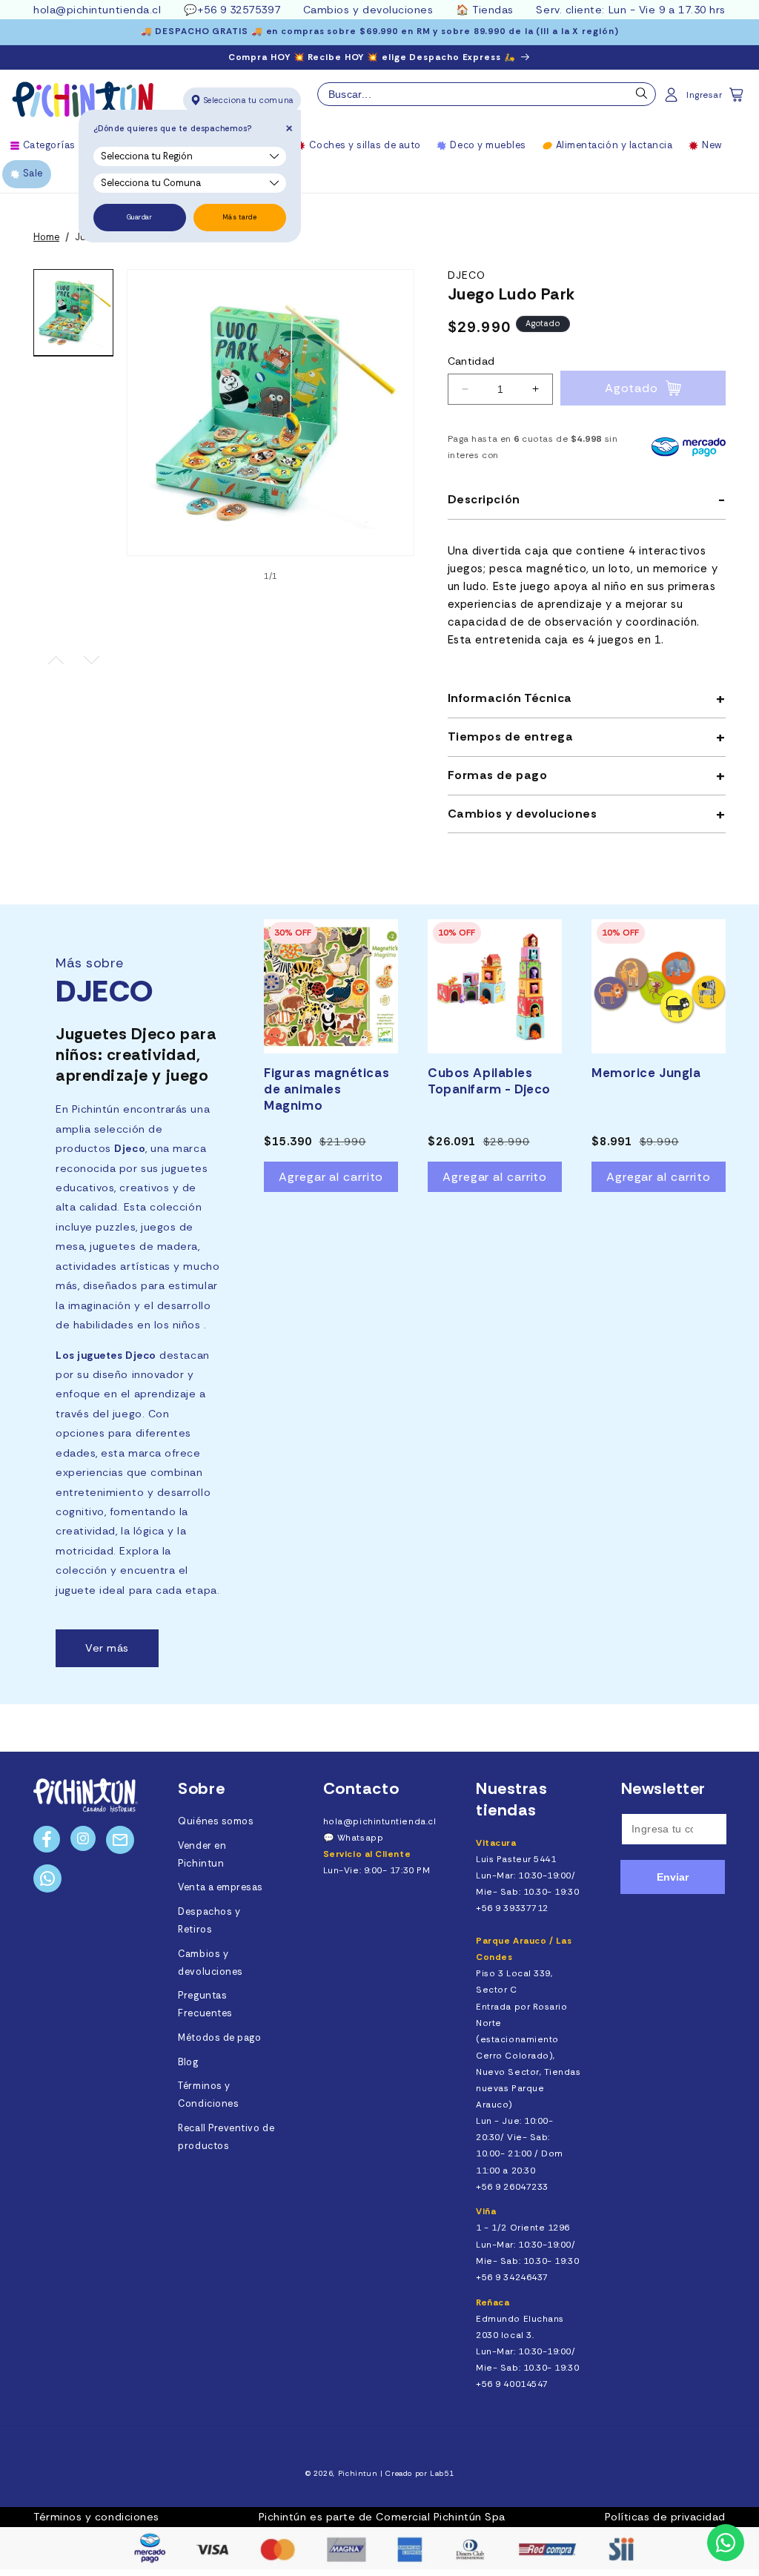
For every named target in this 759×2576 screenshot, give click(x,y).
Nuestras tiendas (511, 1799)
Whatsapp (360, 1838)
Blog (188, 2062)
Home (46, 237)
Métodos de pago (219, 2038)
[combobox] (487, 94)
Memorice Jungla (646, 1073)
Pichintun (358, 2473)
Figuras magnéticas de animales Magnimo (327, 1089)
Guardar (140, 217)
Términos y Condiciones (208, 2095)
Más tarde (240, 217)
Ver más (107, 1648)
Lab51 (442, 2473)
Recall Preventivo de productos (226, 2137)
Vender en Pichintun (202, 1855)
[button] (738, 99)
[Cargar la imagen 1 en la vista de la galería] (73, 313)
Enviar (673, 1877)
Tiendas (493, 10)
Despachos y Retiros (209, 1921)
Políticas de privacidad (665, 2517)
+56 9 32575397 (239, 10)
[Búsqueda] (642, 97)
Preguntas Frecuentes (205, 2004)
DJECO (467, 275)
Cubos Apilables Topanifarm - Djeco (489, 1081)
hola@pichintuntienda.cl (97, 10)
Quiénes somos (216, 1821)
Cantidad (471, 361)
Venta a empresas (221, 1887)
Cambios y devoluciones (368, 10)
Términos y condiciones (96, 2517)
